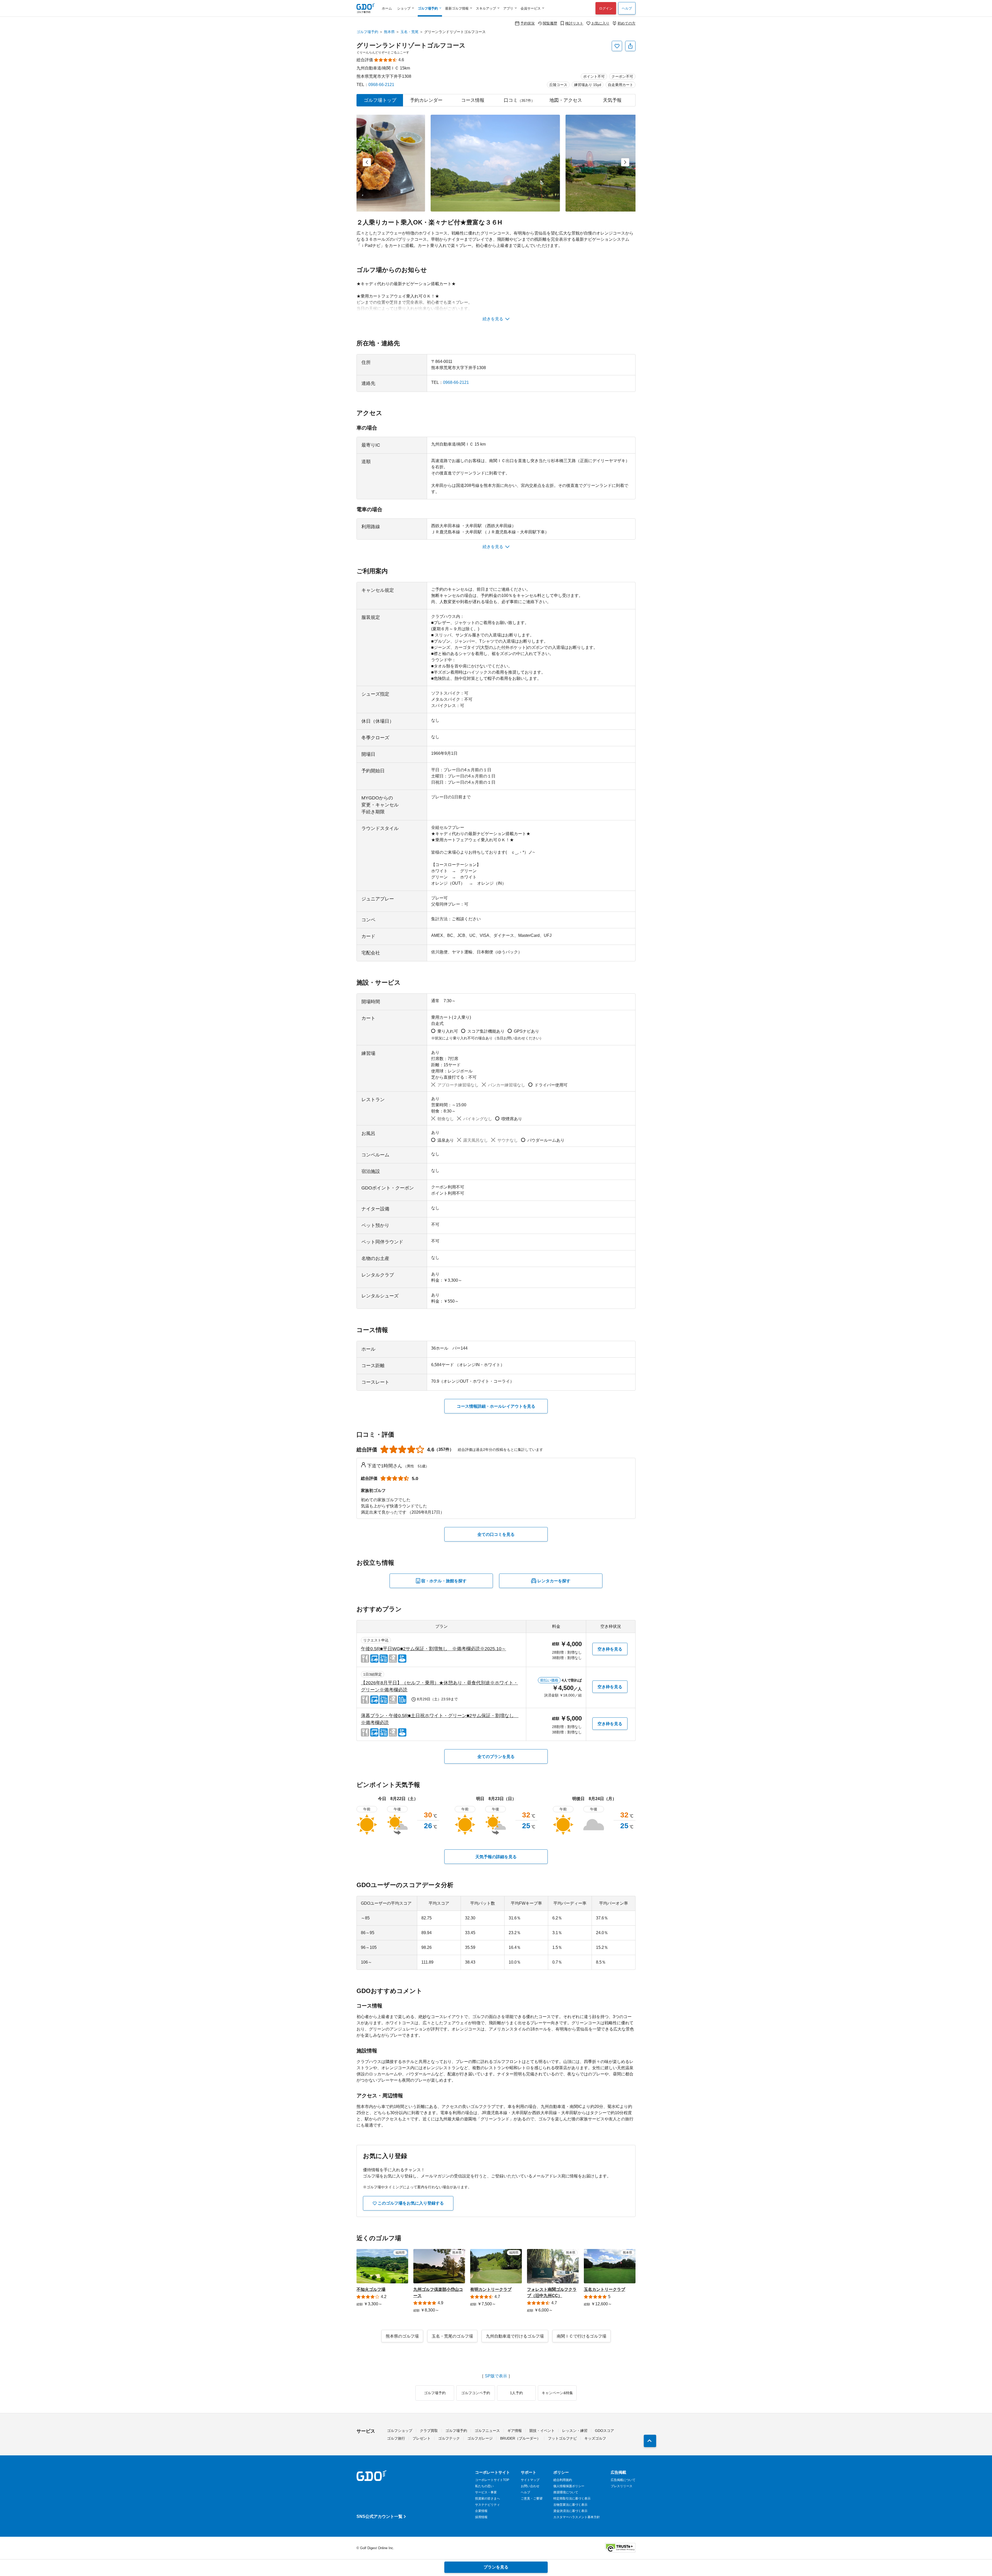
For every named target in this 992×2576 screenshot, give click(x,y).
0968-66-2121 (381, 85)
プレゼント (422, 2438)
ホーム (387, 8)
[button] (367, 162)
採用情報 (481, 2517)
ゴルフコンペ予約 (476, 2393)
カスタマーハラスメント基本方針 (577, 2517)
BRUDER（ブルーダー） (520, 2438)
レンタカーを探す (554, 1581)
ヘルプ (627, 8)
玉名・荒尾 (409, 32)
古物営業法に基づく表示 (570, 2505)
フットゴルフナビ (562, 2438)
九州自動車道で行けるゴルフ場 (515, 2336)
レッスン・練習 (575, 2431)
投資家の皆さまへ (487, 2499)
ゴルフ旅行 (396, 2438)
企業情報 (481, 2511)
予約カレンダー (426, 100)
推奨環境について (566, 2492)
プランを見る (496, 2567)
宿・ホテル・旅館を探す (444, 1581)
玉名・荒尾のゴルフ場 (452, 2336)
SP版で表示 (496, 2376)
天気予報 (612, 100)
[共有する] (630, 46)
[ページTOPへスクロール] (650, 2441)
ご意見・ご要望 (532, 2499)
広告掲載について (623, 2480)
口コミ (519, 100)
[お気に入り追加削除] (617, 46)
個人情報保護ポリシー (569, 2486)
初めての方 (626, 23)
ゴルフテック (449, 2438)
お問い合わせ (530, 2486)
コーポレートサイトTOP (492, 2480)
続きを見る (493, 319)
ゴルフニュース (487, 2431)
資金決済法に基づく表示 (570, 2511)
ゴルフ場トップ (380, 100)
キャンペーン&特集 (557, 2393)
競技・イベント (542, 2431)
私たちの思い (484, 2486)
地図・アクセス (566, 100)
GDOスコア (605, 2431)
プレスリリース (622, 2486)
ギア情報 (515, 2431)
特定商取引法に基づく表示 (572, 2499)
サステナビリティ (487, 2505)
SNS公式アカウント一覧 (379, 2516)
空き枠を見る (610, 1649)
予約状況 (528, 23)
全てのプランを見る (496, 1757)
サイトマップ (530, 2480)
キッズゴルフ (595, 2438)
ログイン (606, 8)
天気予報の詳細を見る (496, 1857)
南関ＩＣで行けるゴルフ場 (582, 2336)
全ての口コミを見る (496, 1534)
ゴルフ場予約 (367, 32)
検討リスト (574, 23)
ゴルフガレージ (480, 2438)
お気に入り (600, 23)
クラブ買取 (429, 2431)
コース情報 (473, 100)
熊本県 (389, 32)
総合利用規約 (563, 2480)
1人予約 (516, 2393)
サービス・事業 (486, 2492)
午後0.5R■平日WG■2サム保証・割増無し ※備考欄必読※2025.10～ (433, 1649)
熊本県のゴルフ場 (402, 2336)
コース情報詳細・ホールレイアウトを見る (496, 1406)
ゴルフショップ (400, 2431)
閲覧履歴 (550, 23)
